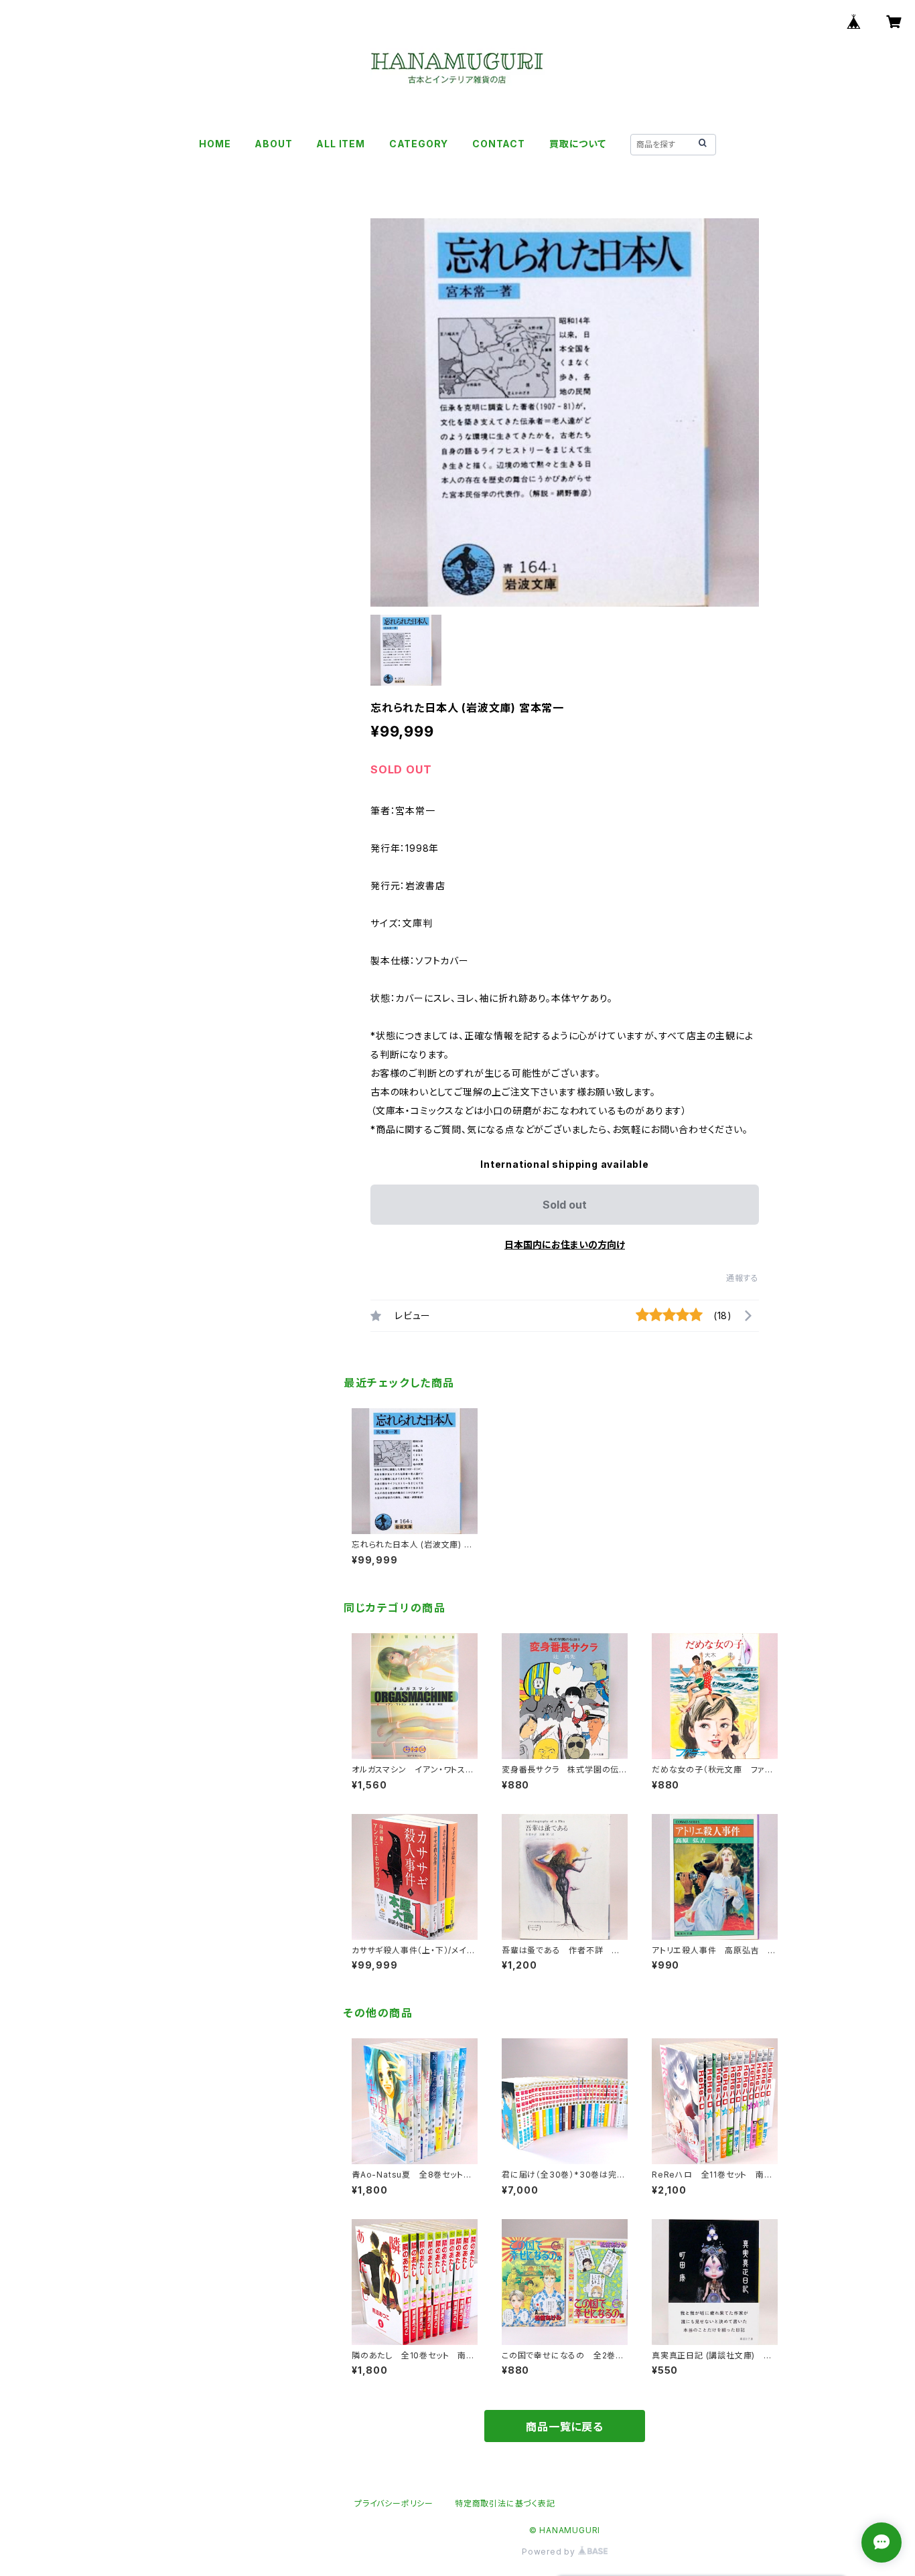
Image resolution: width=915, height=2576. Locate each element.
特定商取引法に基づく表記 (505, 2503)
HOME (215, 144)
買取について (578, 144)
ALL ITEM (340, 144)
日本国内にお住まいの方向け (565, 1244)
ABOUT (273, 144)
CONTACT (499, 144)
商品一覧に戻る (565, 2427)
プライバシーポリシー (394, 2503)
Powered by (550, 2552)
